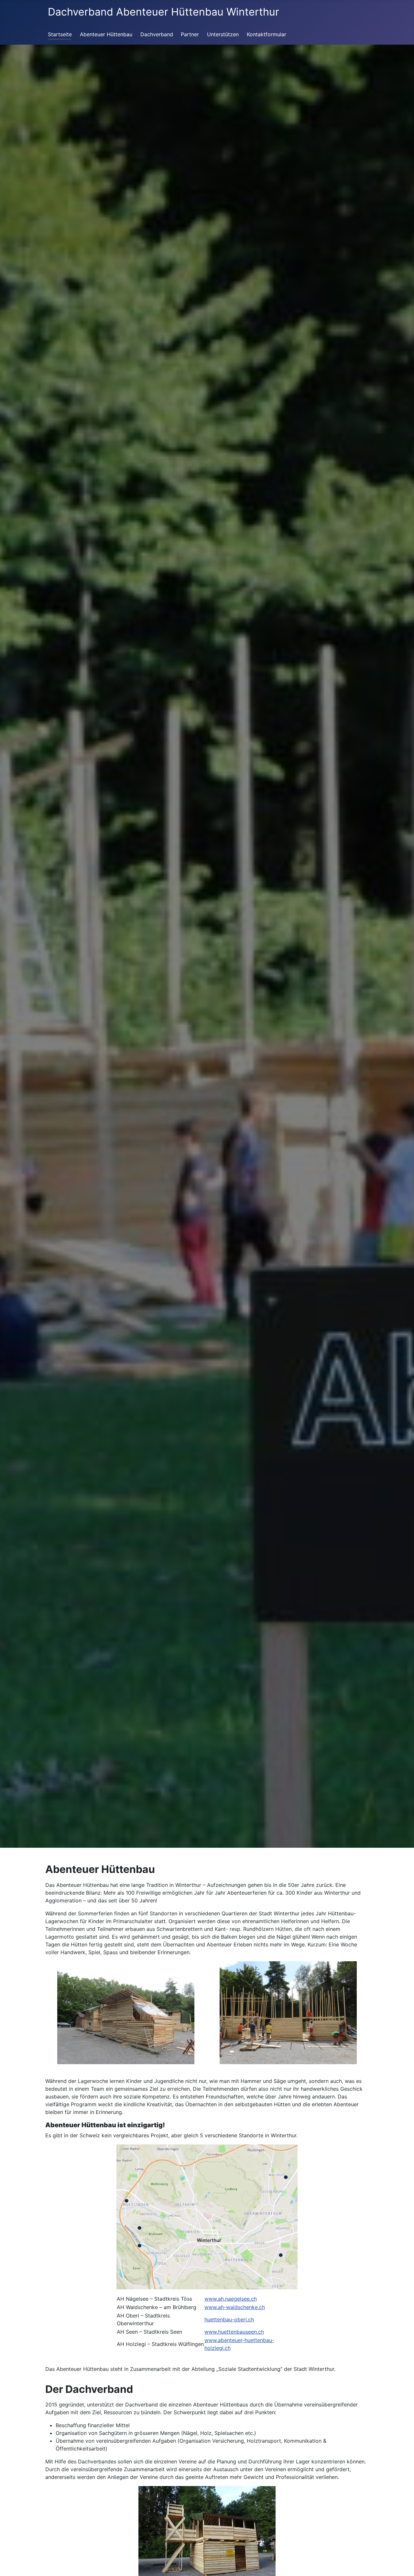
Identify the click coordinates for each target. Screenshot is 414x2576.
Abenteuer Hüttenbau (106, 34)
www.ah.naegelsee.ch (231, 2299)
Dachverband (157, 34)
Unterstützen (223, 34)
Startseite (60, 34)
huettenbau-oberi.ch (229, 2319)
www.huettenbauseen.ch (234, 2332)
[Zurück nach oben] (398, 2563)
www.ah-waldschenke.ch (235, 2307)
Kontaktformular (267, 34)
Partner (190, 34)
